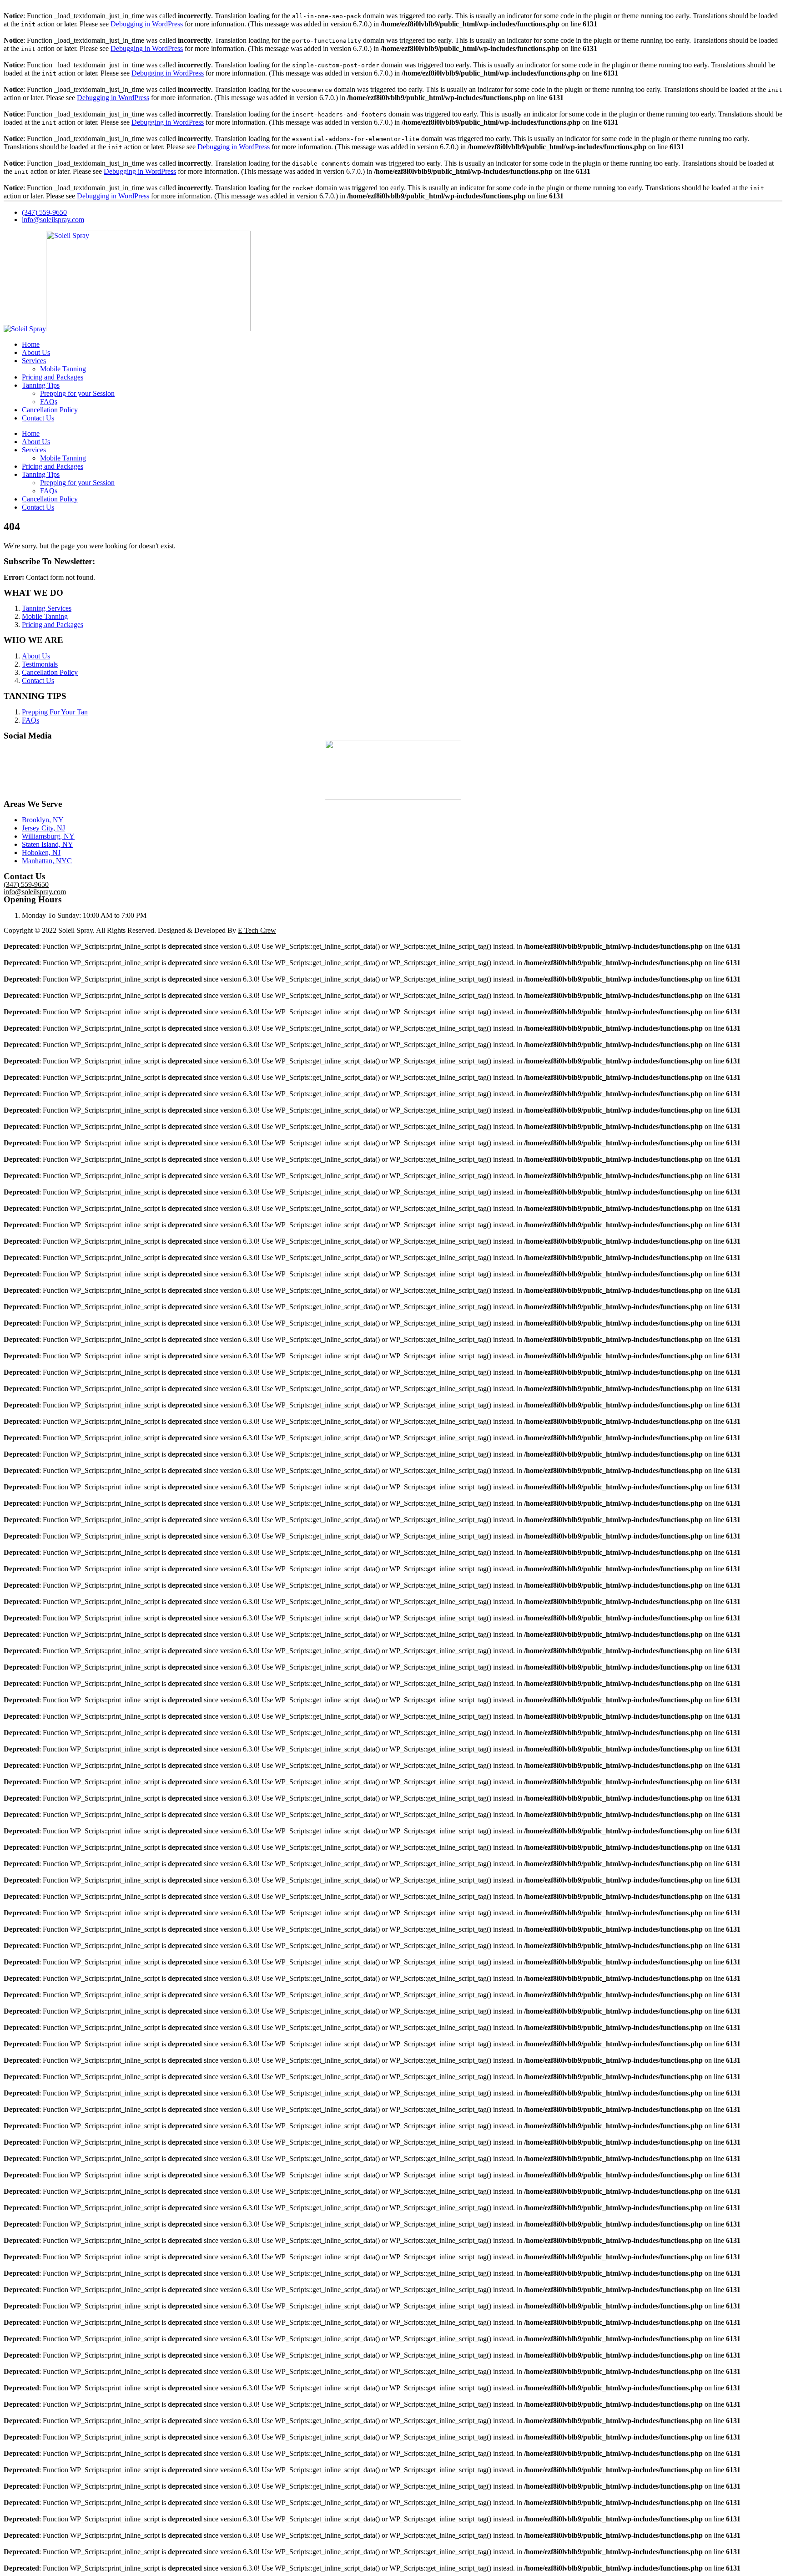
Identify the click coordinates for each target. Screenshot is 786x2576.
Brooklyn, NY (43, 820)
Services (34, 361)
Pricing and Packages (53, 377)
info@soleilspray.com (53, 220)
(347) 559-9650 (44, 212)
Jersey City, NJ (43, 828)
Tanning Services (47, 608)
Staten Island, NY (48, 844)
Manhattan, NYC (47, 861)
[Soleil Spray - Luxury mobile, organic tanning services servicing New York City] (127, 329)
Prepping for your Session (77, 393)
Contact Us (38, 418)
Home (31, 344)
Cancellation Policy (50, 410)
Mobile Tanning (63, 369)
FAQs (49, 402)
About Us (36, 352)
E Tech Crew (257, 930)
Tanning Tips (41, 385)
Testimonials (40, 664)
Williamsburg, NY (48, 836)
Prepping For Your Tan (55, 712)
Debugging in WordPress (147, 24)
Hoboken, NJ (41, 853)
